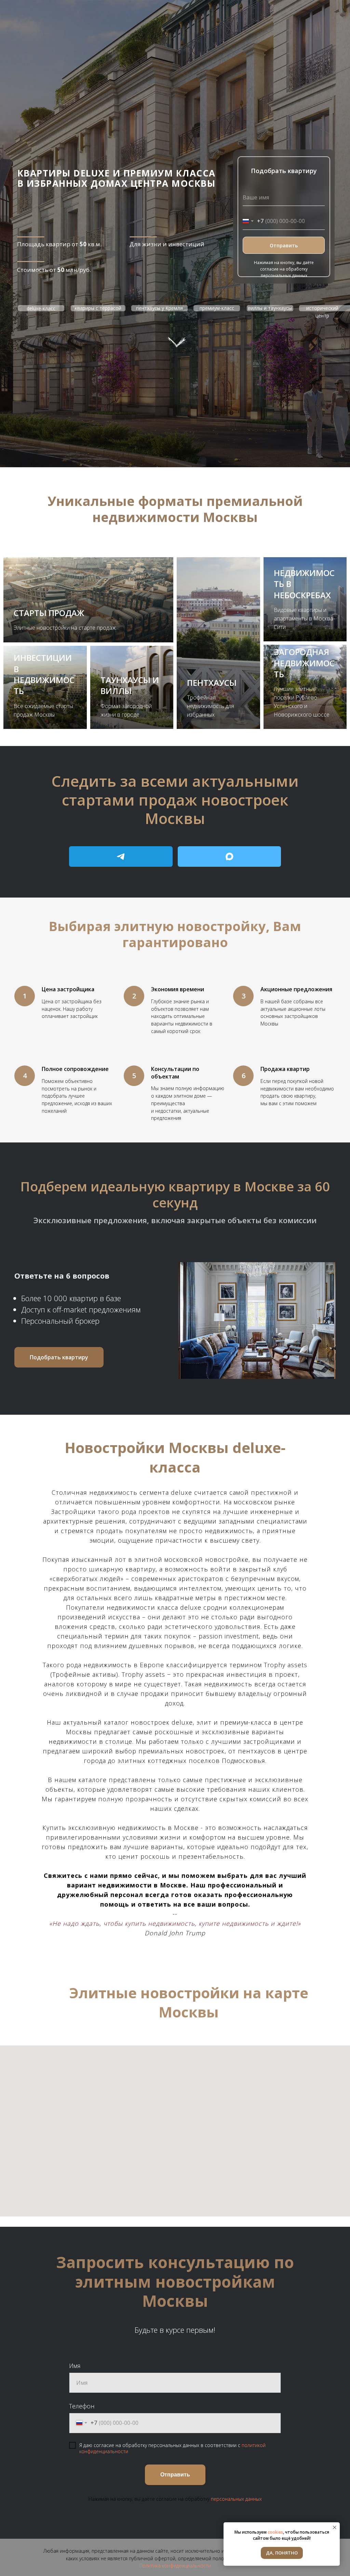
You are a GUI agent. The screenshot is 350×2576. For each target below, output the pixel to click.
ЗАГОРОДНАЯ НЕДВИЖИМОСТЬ (304, 663)
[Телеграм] (121, 857)
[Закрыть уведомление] (335, 2527)
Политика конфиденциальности (175, 2566)
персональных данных (236, 2499)
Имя (75, 2366)
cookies (275, 2532)
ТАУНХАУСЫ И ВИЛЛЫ (130, 685)
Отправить (284, 245)
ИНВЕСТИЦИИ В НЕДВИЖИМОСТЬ (44, 674)
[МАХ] (230, 857)
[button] (59, 1357)
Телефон (82, 2406)
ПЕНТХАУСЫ (212, 683)
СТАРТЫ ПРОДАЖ (49, 613)
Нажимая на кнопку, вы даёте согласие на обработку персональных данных (284, 269)
